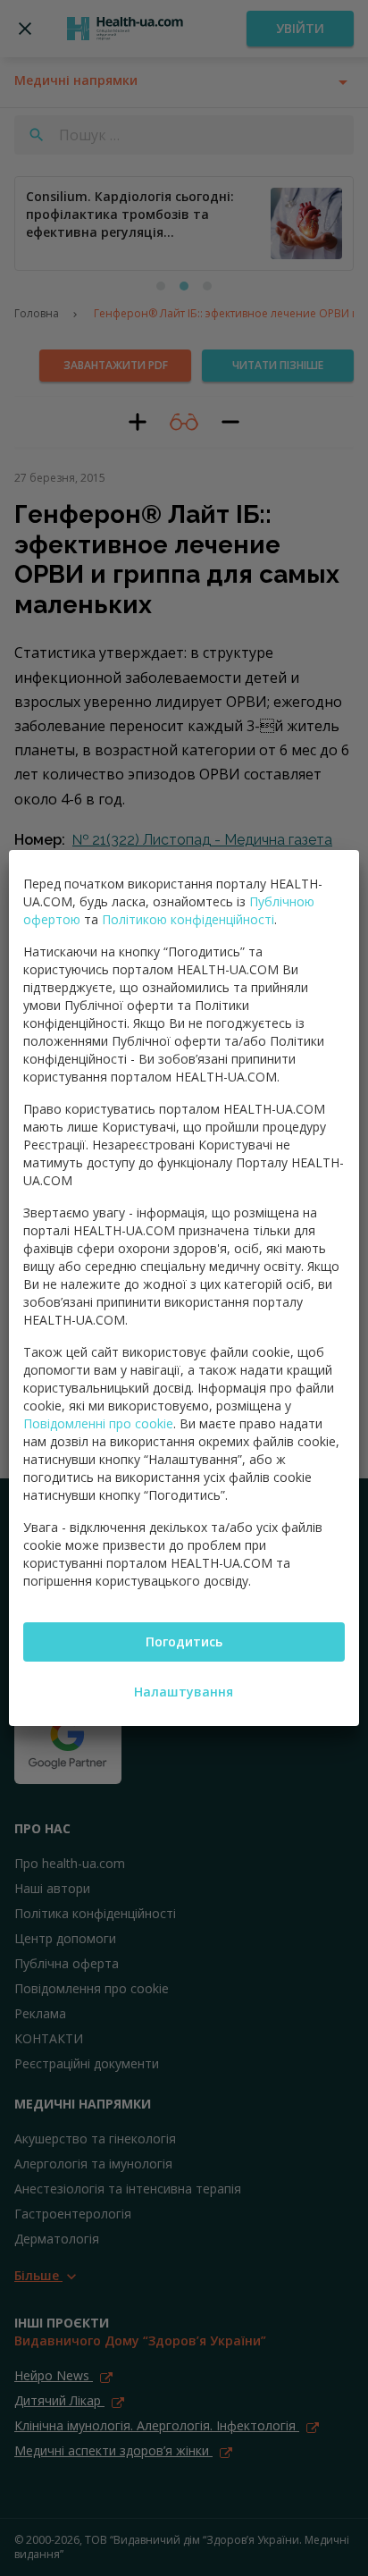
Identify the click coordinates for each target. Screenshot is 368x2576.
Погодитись (184, 1642)
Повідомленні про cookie (98, 1423)
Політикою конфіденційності (188, 919)
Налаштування (184, 1692)
